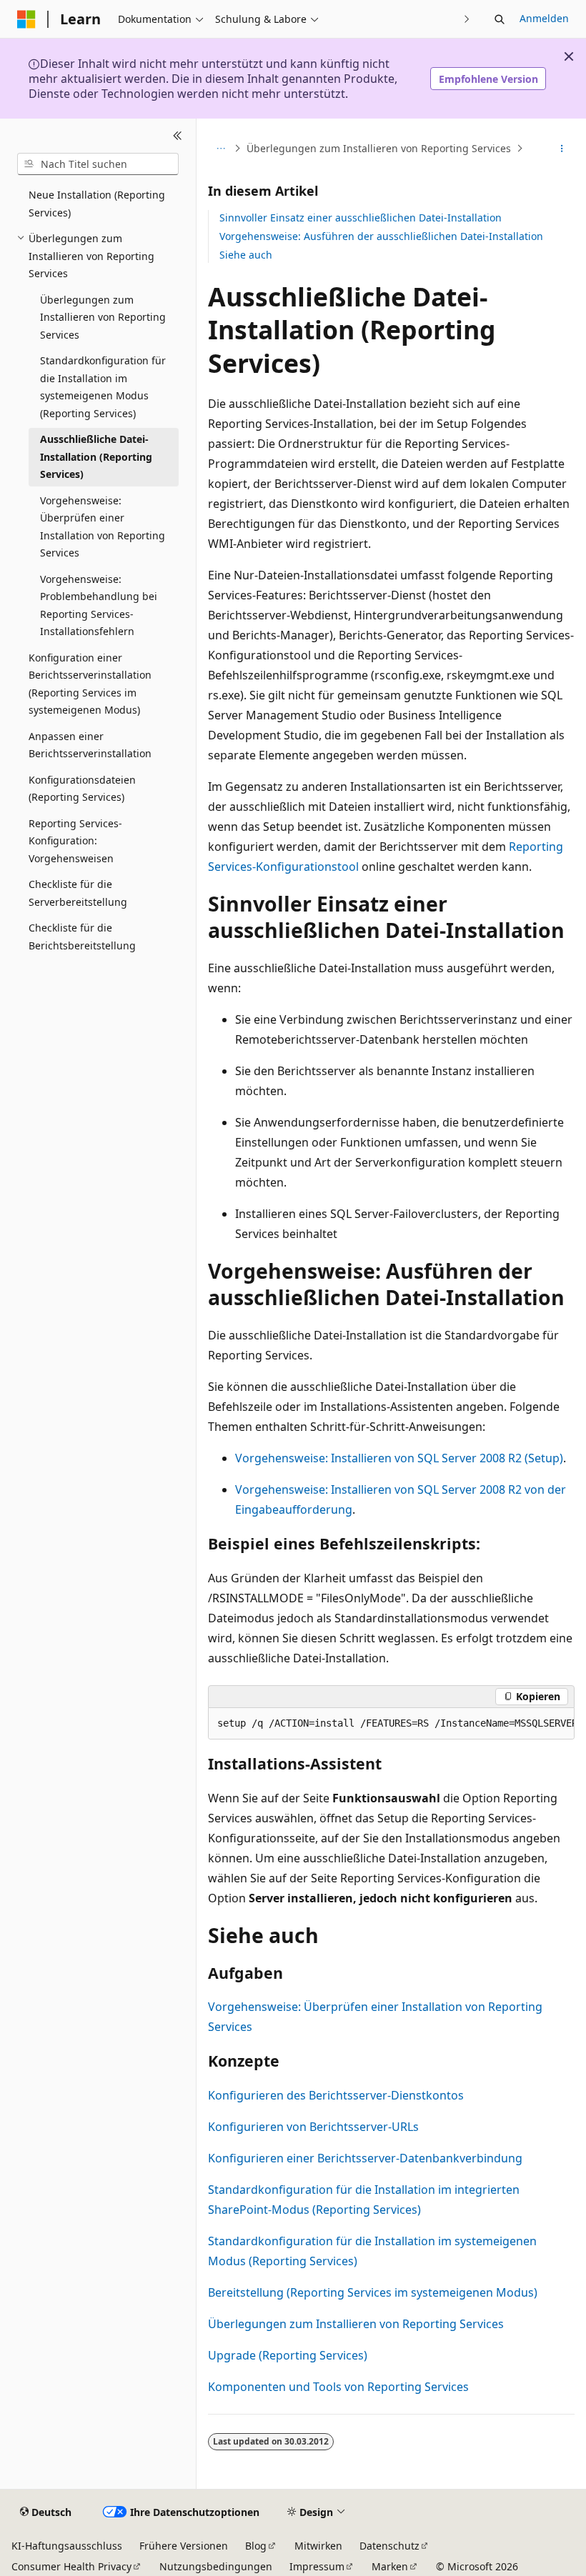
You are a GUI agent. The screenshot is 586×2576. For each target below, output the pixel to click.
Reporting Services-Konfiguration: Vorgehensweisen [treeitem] (75, 841)
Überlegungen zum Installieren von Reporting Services (379, 148)
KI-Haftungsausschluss (67, 2546)
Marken (390, 2566)
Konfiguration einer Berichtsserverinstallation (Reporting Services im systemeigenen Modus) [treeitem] (90, 684)
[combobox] (98, 164)
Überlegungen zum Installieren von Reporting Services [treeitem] (103, 317)
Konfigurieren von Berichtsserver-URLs (313, 2127)
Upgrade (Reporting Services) (288, 2355)
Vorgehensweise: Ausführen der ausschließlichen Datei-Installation (381, 236)
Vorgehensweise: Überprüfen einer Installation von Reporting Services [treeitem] (103, 527)
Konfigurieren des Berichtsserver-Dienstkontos (336, 2095)
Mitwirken (318, 2546)
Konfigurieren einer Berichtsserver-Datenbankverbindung (365, 2158)
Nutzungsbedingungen (216, 2566)
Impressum (317, 2566)
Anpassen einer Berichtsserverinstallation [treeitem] (90, 745)
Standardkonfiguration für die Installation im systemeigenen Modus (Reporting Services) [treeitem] (103, 387)
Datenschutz (389, 2546)
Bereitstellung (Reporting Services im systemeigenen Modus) (373, 2292)
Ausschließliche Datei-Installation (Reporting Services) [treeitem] (96, 456)
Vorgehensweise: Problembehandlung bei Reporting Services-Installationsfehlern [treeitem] (99, 605)
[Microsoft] (26, 19)
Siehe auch (246, 255)
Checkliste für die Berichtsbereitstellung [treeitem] (82, 937)
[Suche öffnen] (500, 19)
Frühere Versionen (184, 2546)
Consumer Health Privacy (71, 2566)
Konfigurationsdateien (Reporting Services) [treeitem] (82, 789)
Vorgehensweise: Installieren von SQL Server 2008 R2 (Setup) (399, 1458)
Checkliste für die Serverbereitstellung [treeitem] (78, 893)
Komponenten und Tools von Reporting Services (338, 2387)
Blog (256, 2546)
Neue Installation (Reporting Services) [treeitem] (97, 204)
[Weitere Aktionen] (562, 149)
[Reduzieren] (178, 136)
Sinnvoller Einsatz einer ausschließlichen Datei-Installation (361, 218)
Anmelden (544, 18)
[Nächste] (467, 19)
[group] (391, 1724)
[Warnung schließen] (569, 56)
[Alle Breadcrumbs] (220, 149)
